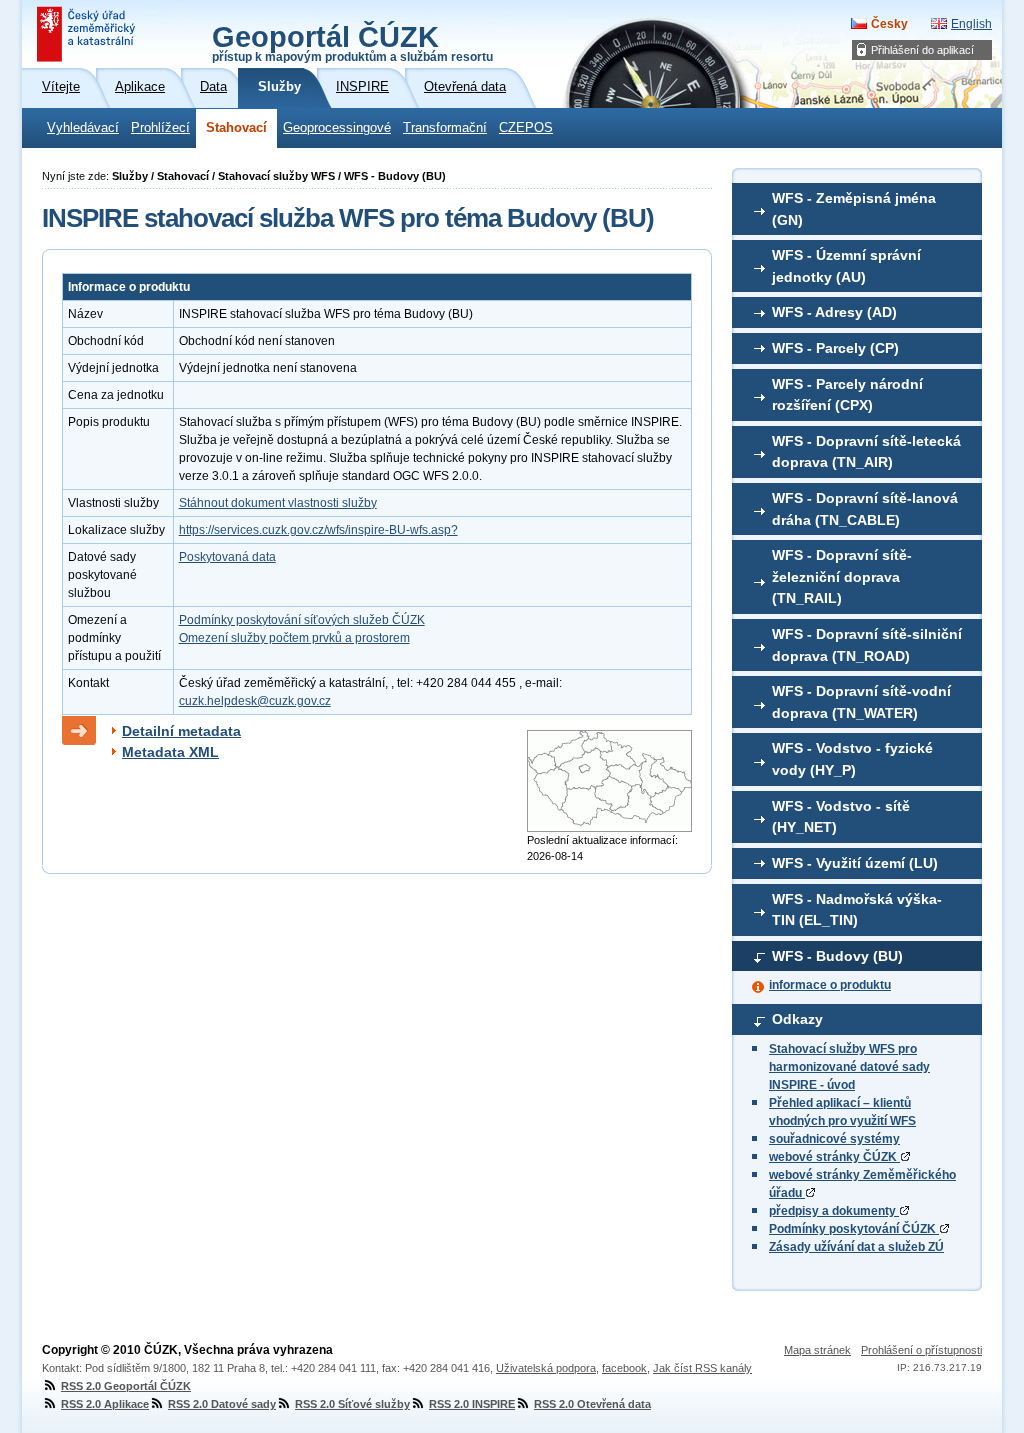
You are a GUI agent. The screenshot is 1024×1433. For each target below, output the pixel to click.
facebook (624, 1368)
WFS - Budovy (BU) (837, 956)
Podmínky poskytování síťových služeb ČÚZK (302, 620)
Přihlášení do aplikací (922, 50)
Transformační (445, 128)
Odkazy (797, 1019)
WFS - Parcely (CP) (835, 348)
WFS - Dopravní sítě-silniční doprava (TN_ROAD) (867, 645)
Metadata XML (170, 752)
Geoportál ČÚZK (352, 42)
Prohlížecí (160, 128)
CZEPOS (526, 128)
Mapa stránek (817, 1350)
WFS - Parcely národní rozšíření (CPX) (847, 395)
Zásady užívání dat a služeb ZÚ (856, 1247)
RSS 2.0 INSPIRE (472, 1404)
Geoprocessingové (337, 128)
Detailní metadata (181, 731)
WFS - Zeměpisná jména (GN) (854, 209)
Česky (889, 24)
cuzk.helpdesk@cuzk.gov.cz (255, 701)
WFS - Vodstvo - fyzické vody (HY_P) (852, 759)
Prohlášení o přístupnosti (921, 1350)
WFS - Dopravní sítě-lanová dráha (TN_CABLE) (865, 509)
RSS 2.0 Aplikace (105, 1404)
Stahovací (236, 128)
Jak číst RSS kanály (702, 1368)
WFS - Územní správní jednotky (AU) (846, 266)
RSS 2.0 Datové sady (222, 1404)
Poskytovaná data (227, 557)
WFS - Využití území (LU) (855, 863)
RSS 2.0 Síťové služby (352, 1404)
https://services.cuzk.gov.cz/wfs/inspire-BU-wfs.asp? (318, 530)
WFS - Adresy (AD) (834, 312)
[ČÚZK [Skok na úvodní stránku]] (88, 34)
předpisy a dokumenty (834, 1211)
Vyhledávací (83, 128)
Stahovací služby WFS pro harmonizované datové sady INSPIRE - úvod (849, 1067)
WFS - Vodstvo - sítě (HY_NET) (841, 817)
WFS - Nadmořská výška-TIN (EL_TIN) (857, 910)
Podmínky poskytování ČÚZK (854, 1229)
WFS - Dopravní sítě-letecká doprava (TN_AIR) (866, 452)
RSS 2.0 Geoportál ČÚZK (126, 1386)
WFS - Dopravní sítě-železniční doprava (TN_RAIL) (842, 576)
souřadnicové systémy (834, 1139)
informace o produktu (830, 985)
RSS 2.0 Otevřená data (592, 1404)
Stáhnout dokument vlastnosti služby (278, 503)
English (971, 24)
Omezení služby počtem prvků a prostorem (294, 638)
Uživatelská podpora (546, 1368)
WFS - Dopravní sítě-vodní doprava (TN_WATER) (861, 702)
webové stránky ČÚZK (834, 1157)
